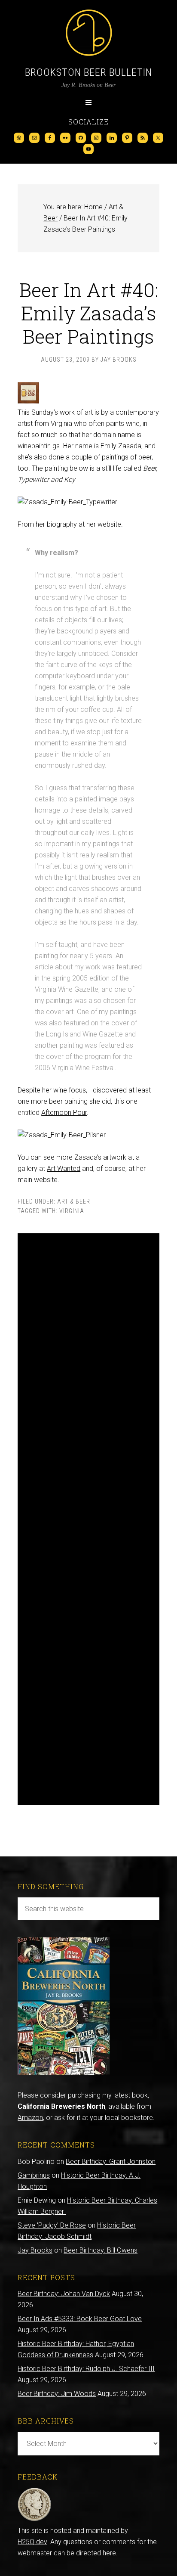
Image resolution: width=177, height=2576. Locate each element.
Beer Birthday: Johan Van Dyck (64, 2294)
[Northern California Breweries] (64, 2073)
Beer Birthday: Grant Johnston (111, 2162)
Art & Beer (74, 1201)
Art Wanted (64, 1169)
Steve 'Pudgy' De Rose (52, 2225)
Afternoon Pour (64, 1113)
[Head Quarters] (35, 2519)
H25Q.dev (32, 2542)
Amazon (30, 2118)
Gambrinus (34, 2175)
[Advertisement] (88, 1519)
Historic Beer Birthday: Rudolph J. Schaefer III (86, 2369)
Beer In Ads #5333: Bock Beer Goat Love (80, 2319)
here (109, 2553)
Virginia (72, 1211)
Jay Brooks (35, 2250)
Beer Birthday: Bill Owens (101, 2250)
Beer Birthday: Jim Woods (57, 2394)
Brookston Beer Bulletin (88, 72)
